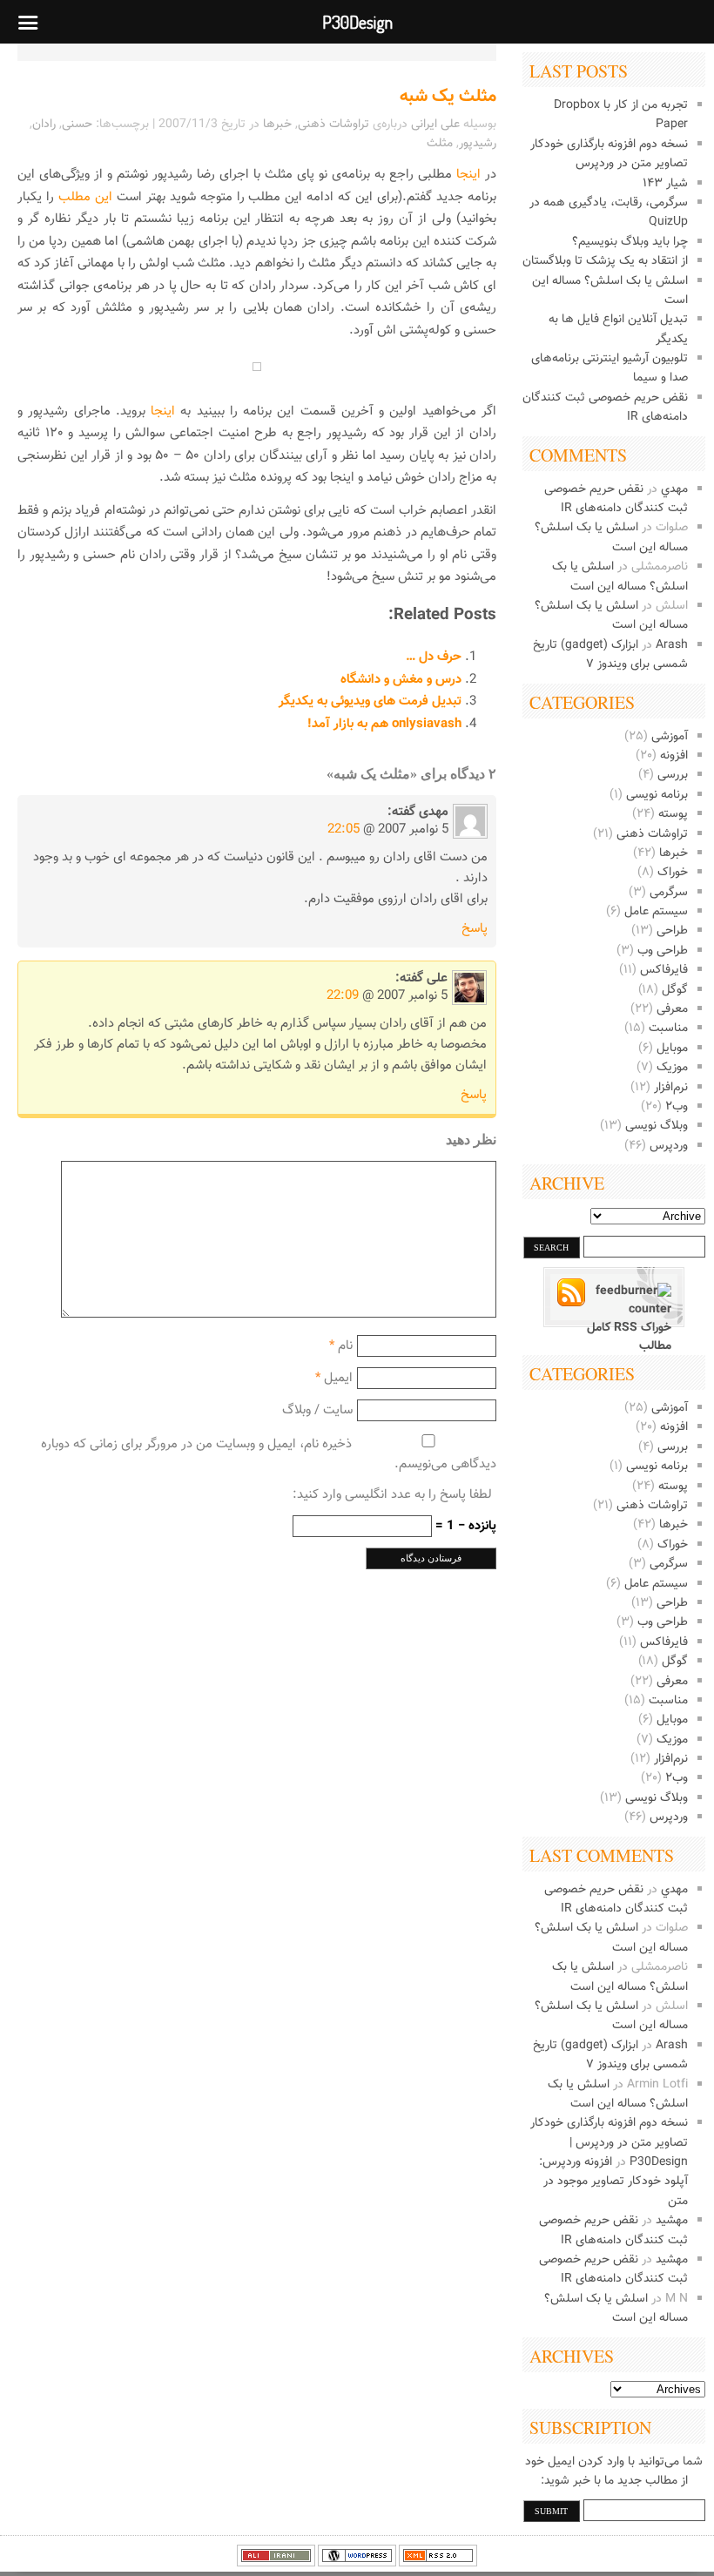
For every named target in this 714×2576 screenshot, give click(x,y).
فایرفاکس (664, 970)
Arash (672, 645)
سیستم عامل (656, 912)
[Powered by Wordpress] (357, 2564)
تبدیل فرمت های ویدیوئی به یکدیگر (370, 701)
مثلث (440, 144)
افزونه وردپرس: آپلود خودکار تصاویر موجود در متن (613, 2182)
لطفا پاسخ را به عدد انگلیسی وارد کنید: (392, 1495)
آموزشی (670, 737)
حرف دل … (434, 657)
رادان (44, 125)
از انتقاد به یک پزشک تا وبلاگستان (605, 261)
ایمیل (338, 1378)
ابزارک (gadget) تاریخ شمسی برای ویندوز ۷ (610, 655)
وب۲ (677, 1107)
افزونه (674, 756)
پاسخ (475, 929)
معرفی (672, 1009)
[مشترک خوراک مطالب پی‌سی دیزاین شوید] (614, 1301)
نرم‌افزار (671, 1088)
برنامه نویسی (657, 795)
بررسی (673, 775)
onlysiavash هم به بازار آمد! (384, 724)
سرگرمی (669, 893)
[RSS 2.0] (438, 2564)
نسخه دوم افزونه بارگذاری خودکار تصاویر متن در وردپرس (609, 154)
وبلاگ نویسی (657, 1126)
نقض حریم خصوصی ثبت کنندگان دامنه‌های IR (616, 499)
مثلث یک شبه (448, 97)
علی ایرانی (435, 125)
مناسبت (668, 1028)
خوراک (673, 873)
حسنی (77, 125)
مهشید (672, 2221)
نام (345, 1346)
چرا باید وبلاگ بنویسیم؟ (630, 242)
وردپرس (669, 1146)
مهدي (674, 489)
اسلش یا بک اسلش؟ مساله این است (620, 577)
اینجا (468, 175)
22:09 (343, 996)
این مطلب (85, 197)
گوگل (675, 990)
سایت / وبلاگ (317, 1410)
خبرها (674, 853)
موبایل (672, 1049)
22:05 (344, 829)
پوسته (673, 814)
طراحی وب (663, 951)
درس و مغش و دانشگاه (401, 680)
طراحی (672, 931)
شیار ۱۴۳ (665, 184)
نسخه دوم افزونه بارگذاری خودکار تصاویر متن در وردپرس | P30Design (609, 2143)
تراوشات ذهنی (652, 834)
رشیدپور (478, 144)
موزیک (672, 1068)
